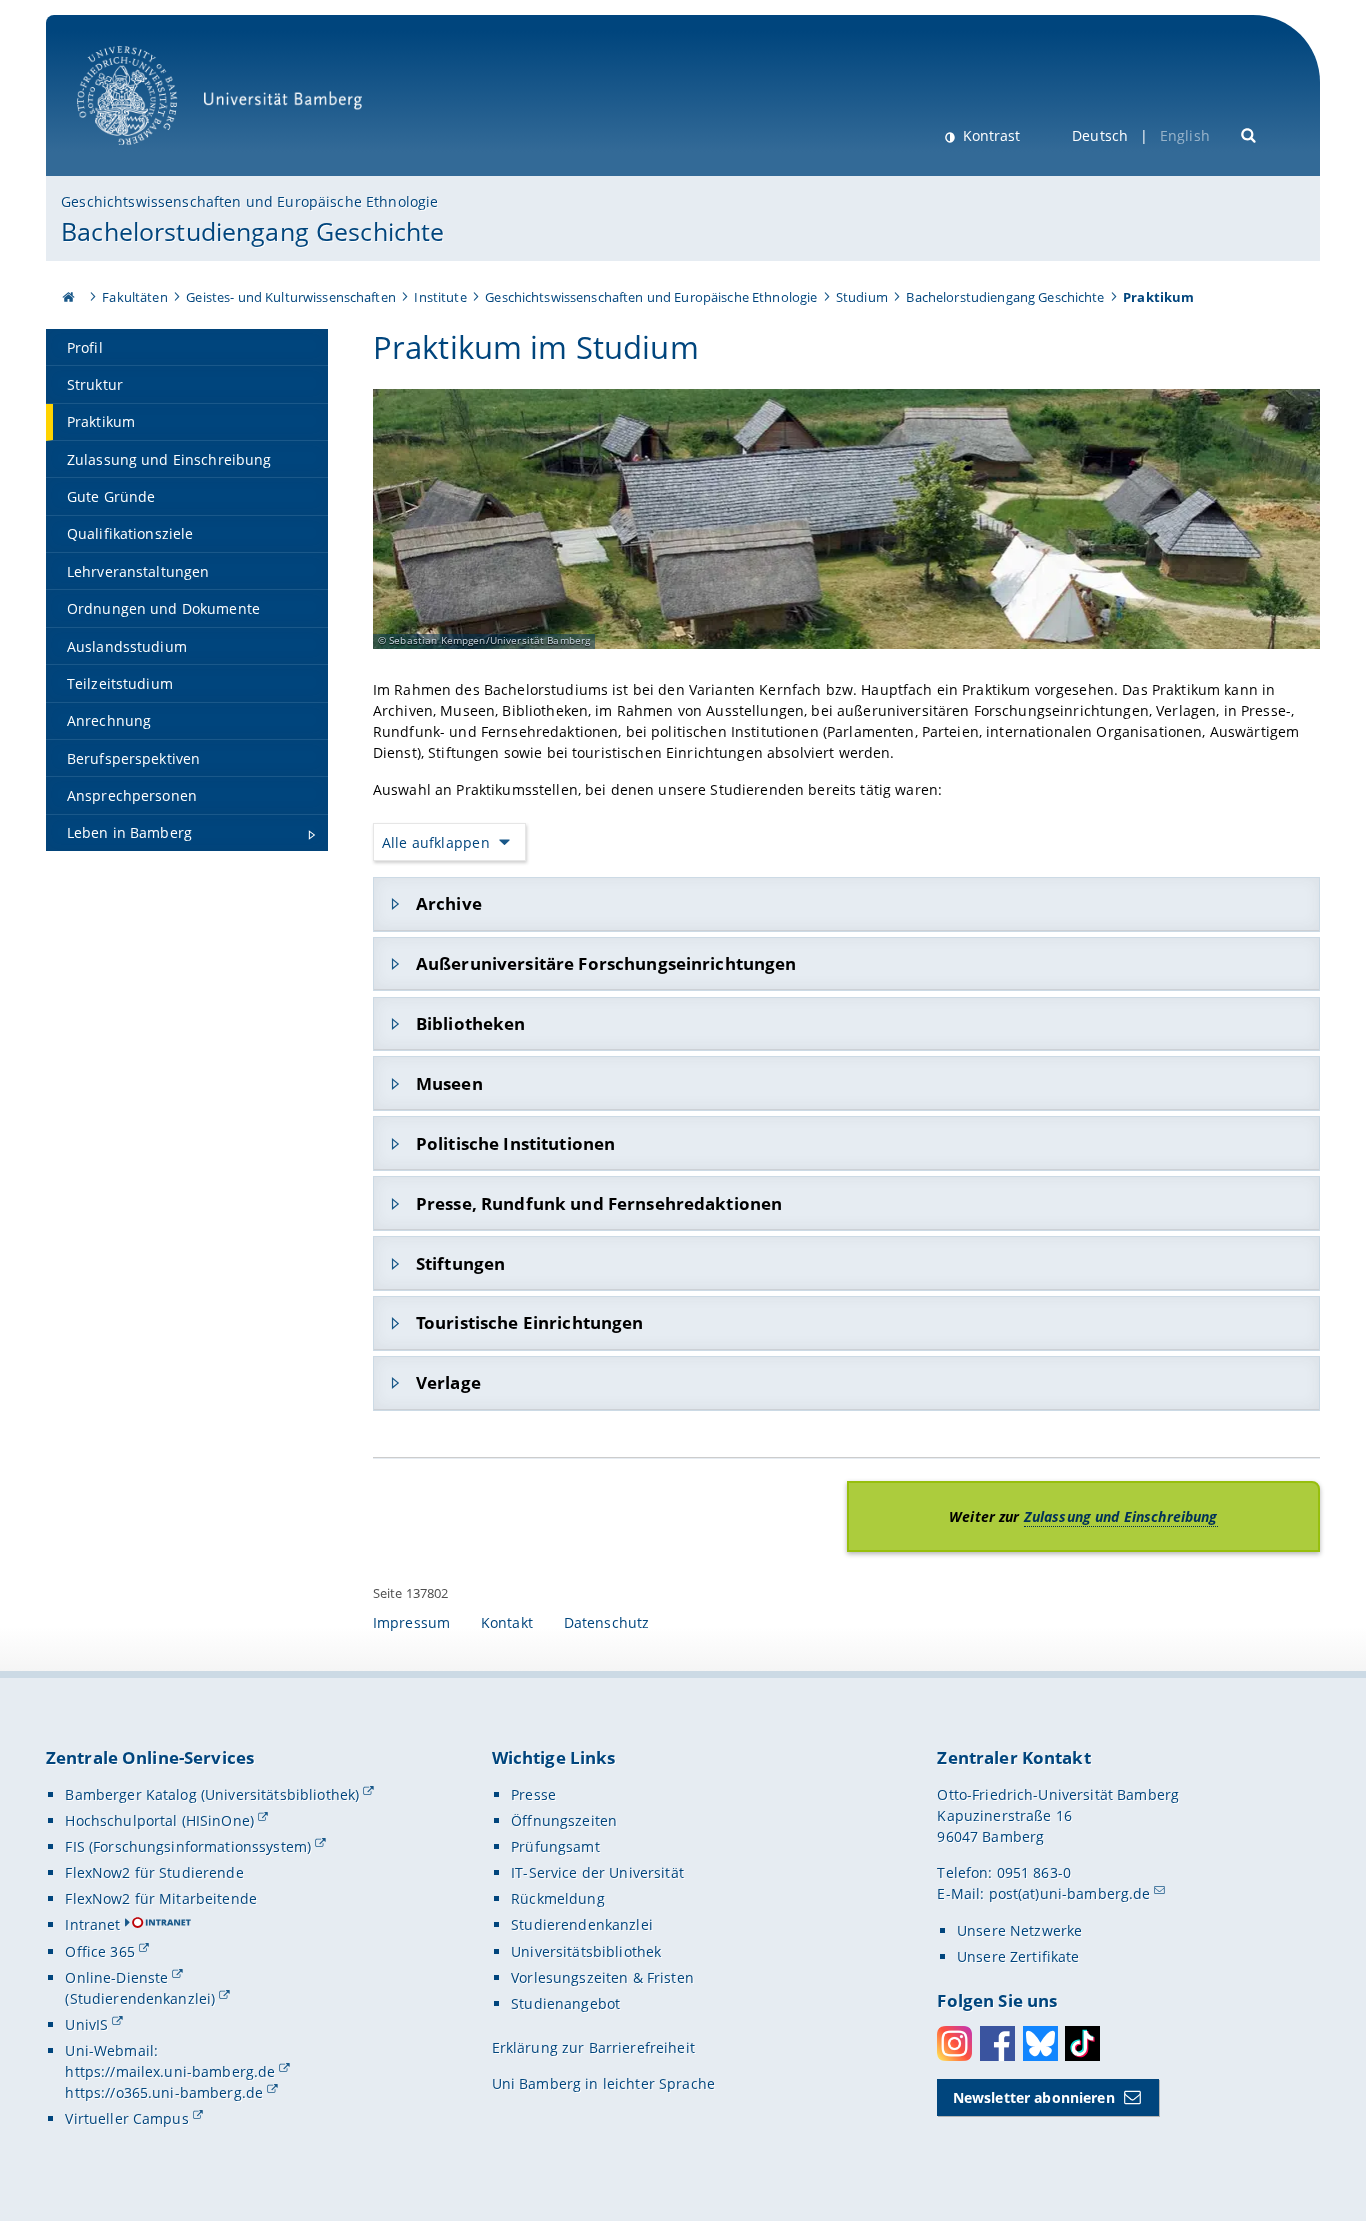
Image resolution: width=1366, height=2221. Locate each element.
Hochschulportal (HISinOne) (159, 1820)
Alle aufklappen (436, 842)
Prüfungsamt (555, 1846)
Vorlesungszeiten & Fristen (602, 1977)
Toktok (1082, 2043)
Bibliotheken (471, 1023)
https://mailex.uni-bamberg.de (170, 2071)
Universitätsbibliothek (586, 1951)
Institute (440, 297)
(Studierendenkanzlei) (140, 1998)
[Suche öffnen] (1249, 133)
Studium (862, 297)
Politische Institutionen (515, 1143)
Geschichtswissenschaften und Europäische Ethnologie (249, 201)
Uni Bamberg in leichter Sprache (603, 2083)
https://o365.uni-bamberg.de (164, 2092)
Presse (533, 1794)
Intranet (92, 1924)
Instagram (954, 2043)
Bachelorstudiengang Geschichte (252, 231)
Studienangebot (565, 2003)
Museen (449, 1083)
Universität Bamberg (147, 155)
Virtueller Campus (126, 2118)
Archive (449, 903)
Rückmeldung (558, 1898)
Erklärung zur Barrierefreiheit (593, 2047)
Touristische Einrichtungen (530, 1322)
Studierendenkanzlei (582, 1924)
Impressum (411, 1622)
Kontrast (989, 135)
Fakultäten (134, 297)
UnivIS (86, 2024)
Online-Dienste (116, 1977)
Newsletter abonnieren (1034, 2097)
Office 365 (99, 1951)
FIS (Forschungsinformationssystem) (188, 1846)
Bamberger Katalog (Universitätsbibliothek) (212, 1794)
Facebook (997, 2043)
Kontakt (507, 1622)
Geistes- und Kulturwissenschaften (291, 297)
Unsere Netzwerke (1019, 1930)
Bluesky (1040, 2043)
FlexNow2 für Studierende (154, 1872)
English (1185, 135)
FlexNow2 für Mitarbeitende (161, 1898)
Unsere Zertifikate (1018, 1956)
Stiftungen (460, 1263)
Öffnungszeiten (564, 1820)
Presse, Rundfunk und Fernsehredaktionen (599, 1203)
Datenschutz (607, 1622)
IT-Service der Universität (597, 1872)
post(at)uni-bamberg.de (1070, 1893)
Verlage (448, 1382)
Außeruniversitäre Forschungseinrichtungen (606, 963)
